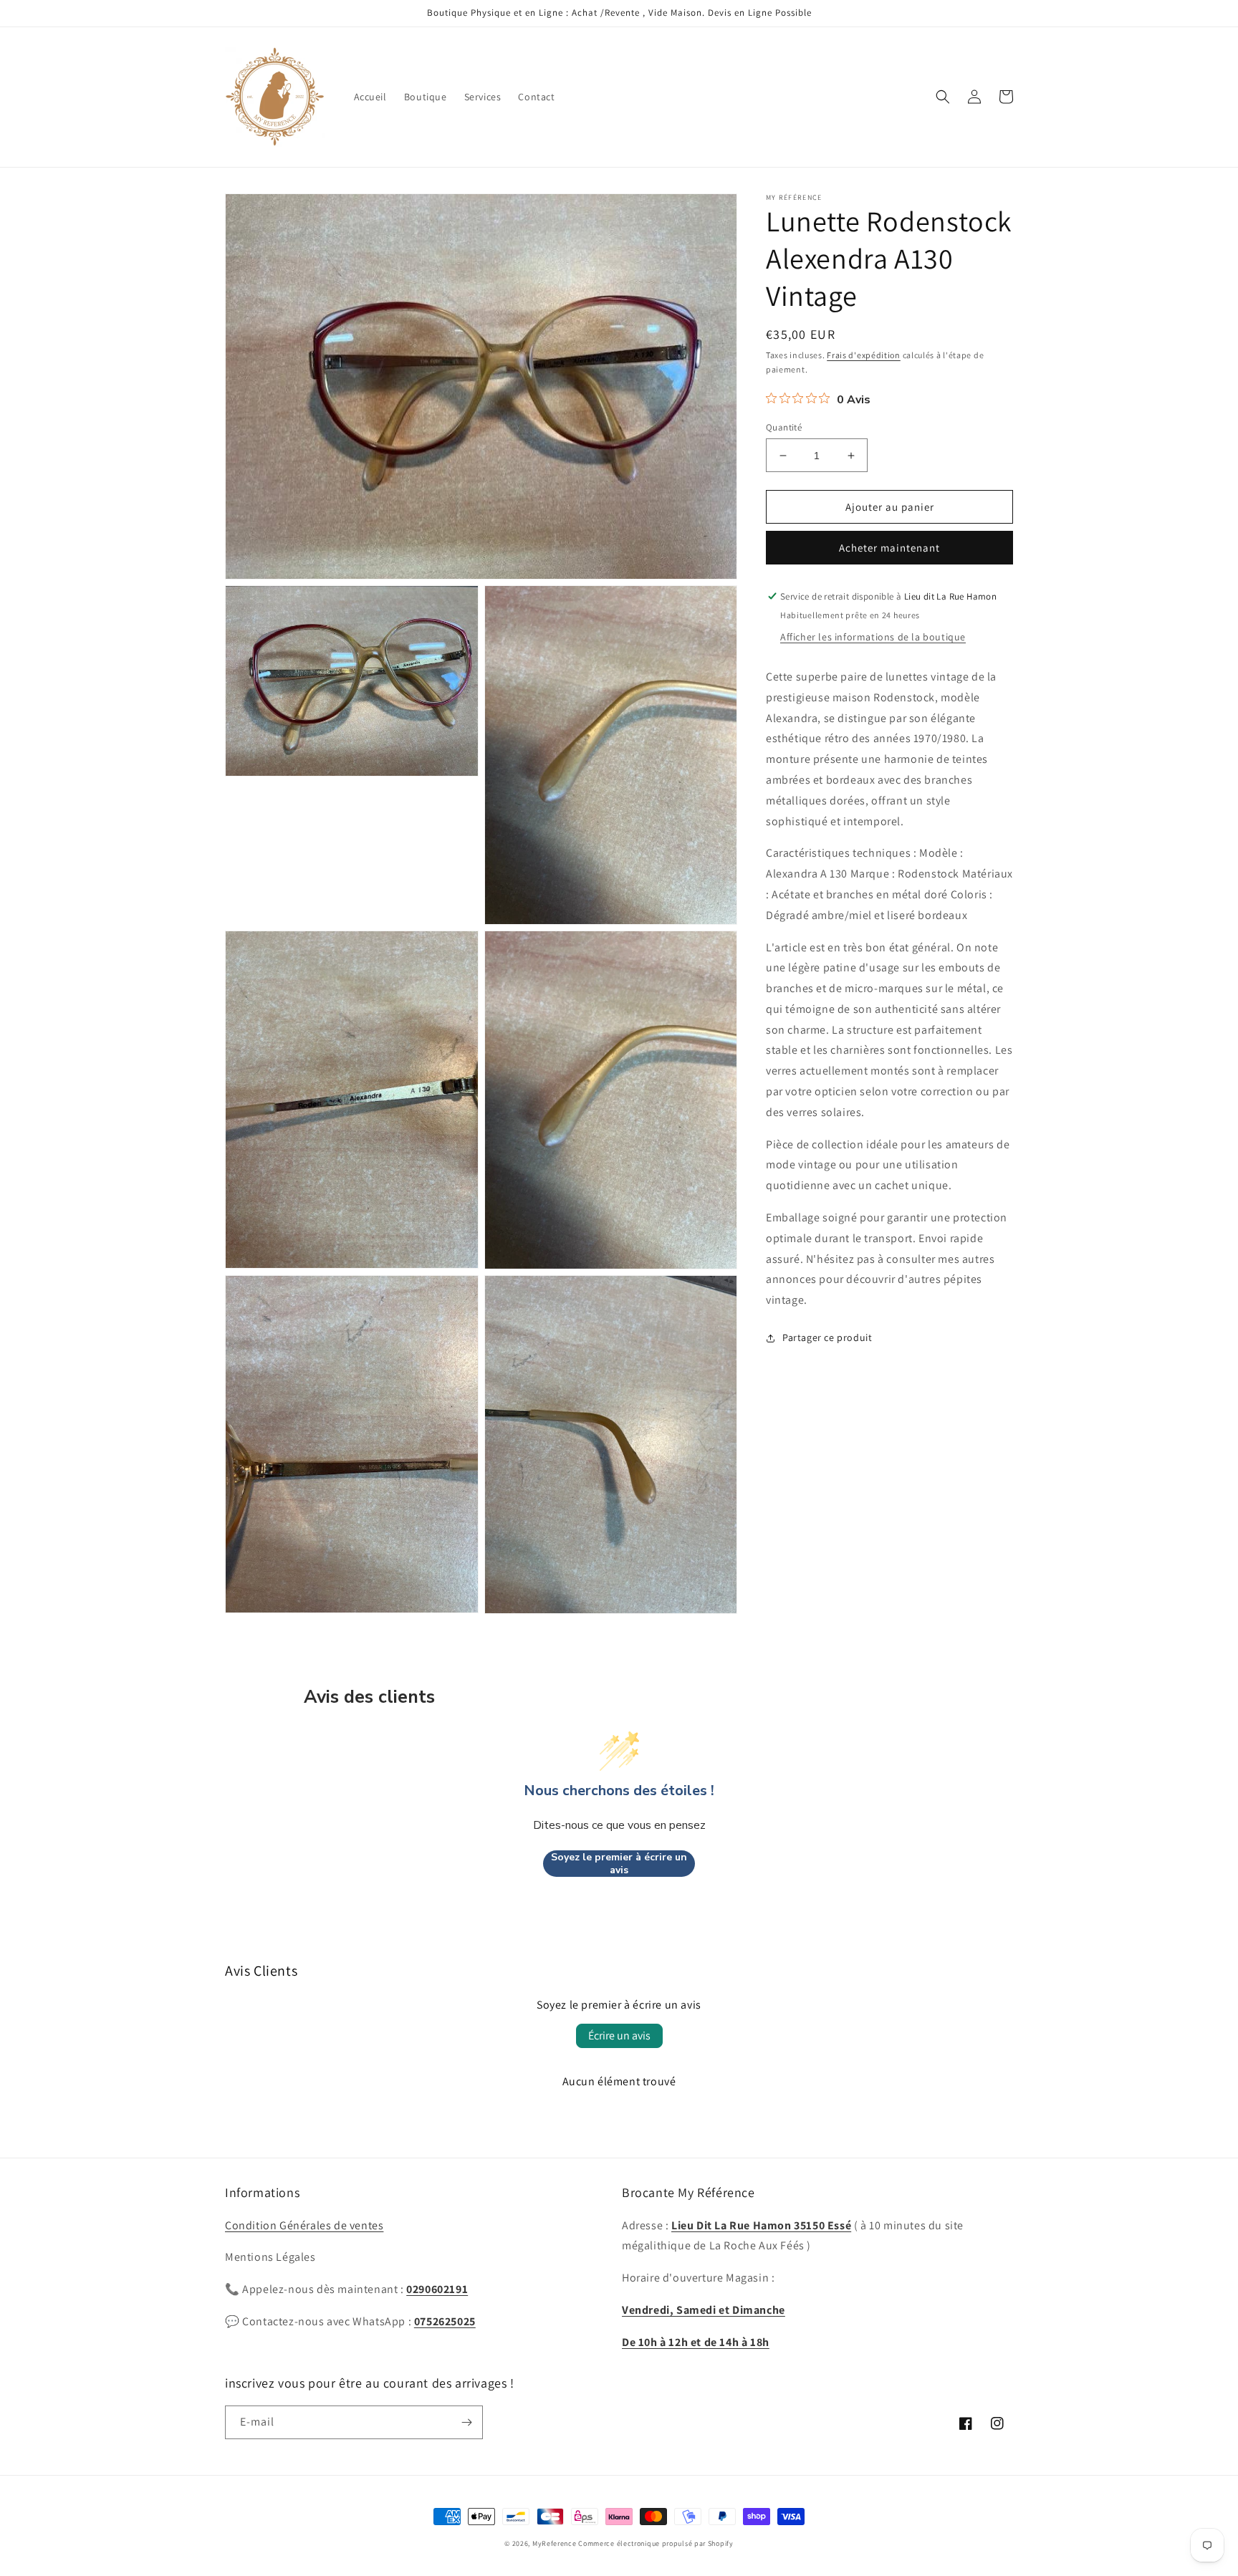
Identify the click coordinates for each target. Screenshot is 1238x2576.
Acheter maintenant (889, 548)
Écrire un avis (619, 2036)
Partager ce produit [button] (827, 1337)
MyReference (555, 2543)
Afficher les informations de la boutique (873, 637)
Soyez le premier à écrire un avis (619, 1864)
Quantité (784, 427)
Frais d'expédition (864, 355)
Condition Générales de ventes (304, 2225)
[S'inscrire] (466, 2422)
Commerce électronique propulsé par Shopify (656, 2543)
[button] (943, 97)
